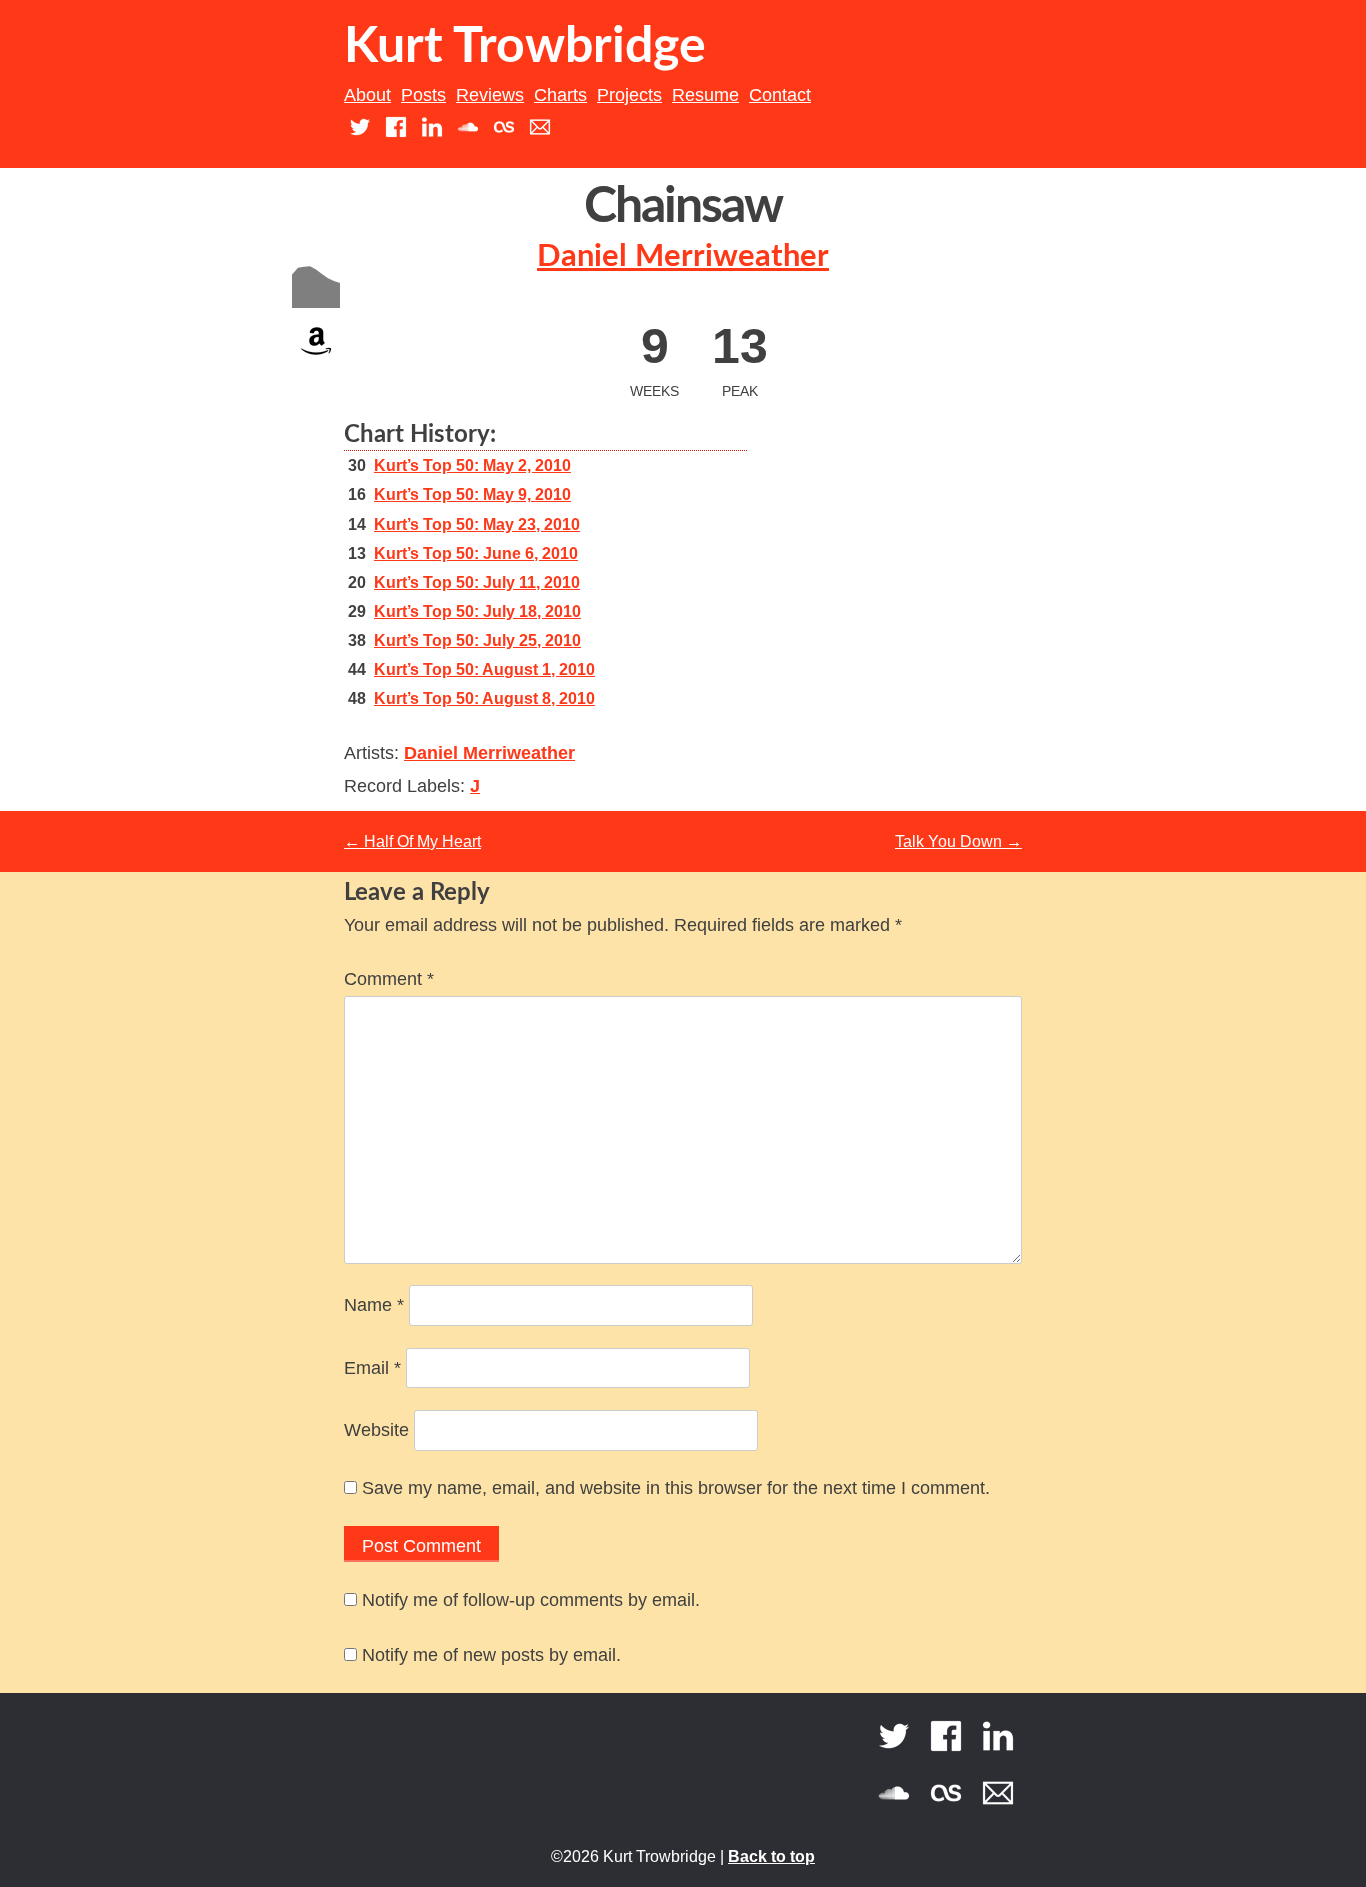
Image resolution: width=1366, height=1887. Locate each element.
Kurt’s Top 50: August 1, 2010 (484, 669)
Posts (423, 95)
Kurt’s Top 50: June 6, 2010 (476, 553)
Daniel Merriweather (683, 256)
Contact (780, 95)
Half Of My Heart (412, 841)
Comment (389, 979)
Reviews (490, 95)
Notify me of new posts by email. (491, 1655)
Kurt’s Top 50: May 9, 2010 (472, 494)
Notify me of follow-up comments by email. (531, 1600)
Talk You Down (958, 841)
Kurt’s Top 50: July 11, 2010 (477, 582)
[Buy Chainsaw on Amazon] (316, 359)
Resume (705, 95)
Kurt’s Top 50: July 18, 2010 (477, 611)
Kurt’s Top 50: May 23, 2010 (477, 524)
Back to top (771, 1856)
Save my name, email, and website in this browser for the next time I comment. (676, 1488)
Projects (629, 95)
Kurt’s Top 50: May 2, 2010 (472, 465)
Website (376, 1430)
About (367, 95)
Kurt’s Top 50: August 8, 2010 (484, 698)
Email (372, 1368)
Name (374, 1305)
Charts (560, 95)
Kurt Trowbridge (525, 47)
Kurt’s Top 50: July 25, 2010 (477, 640)
